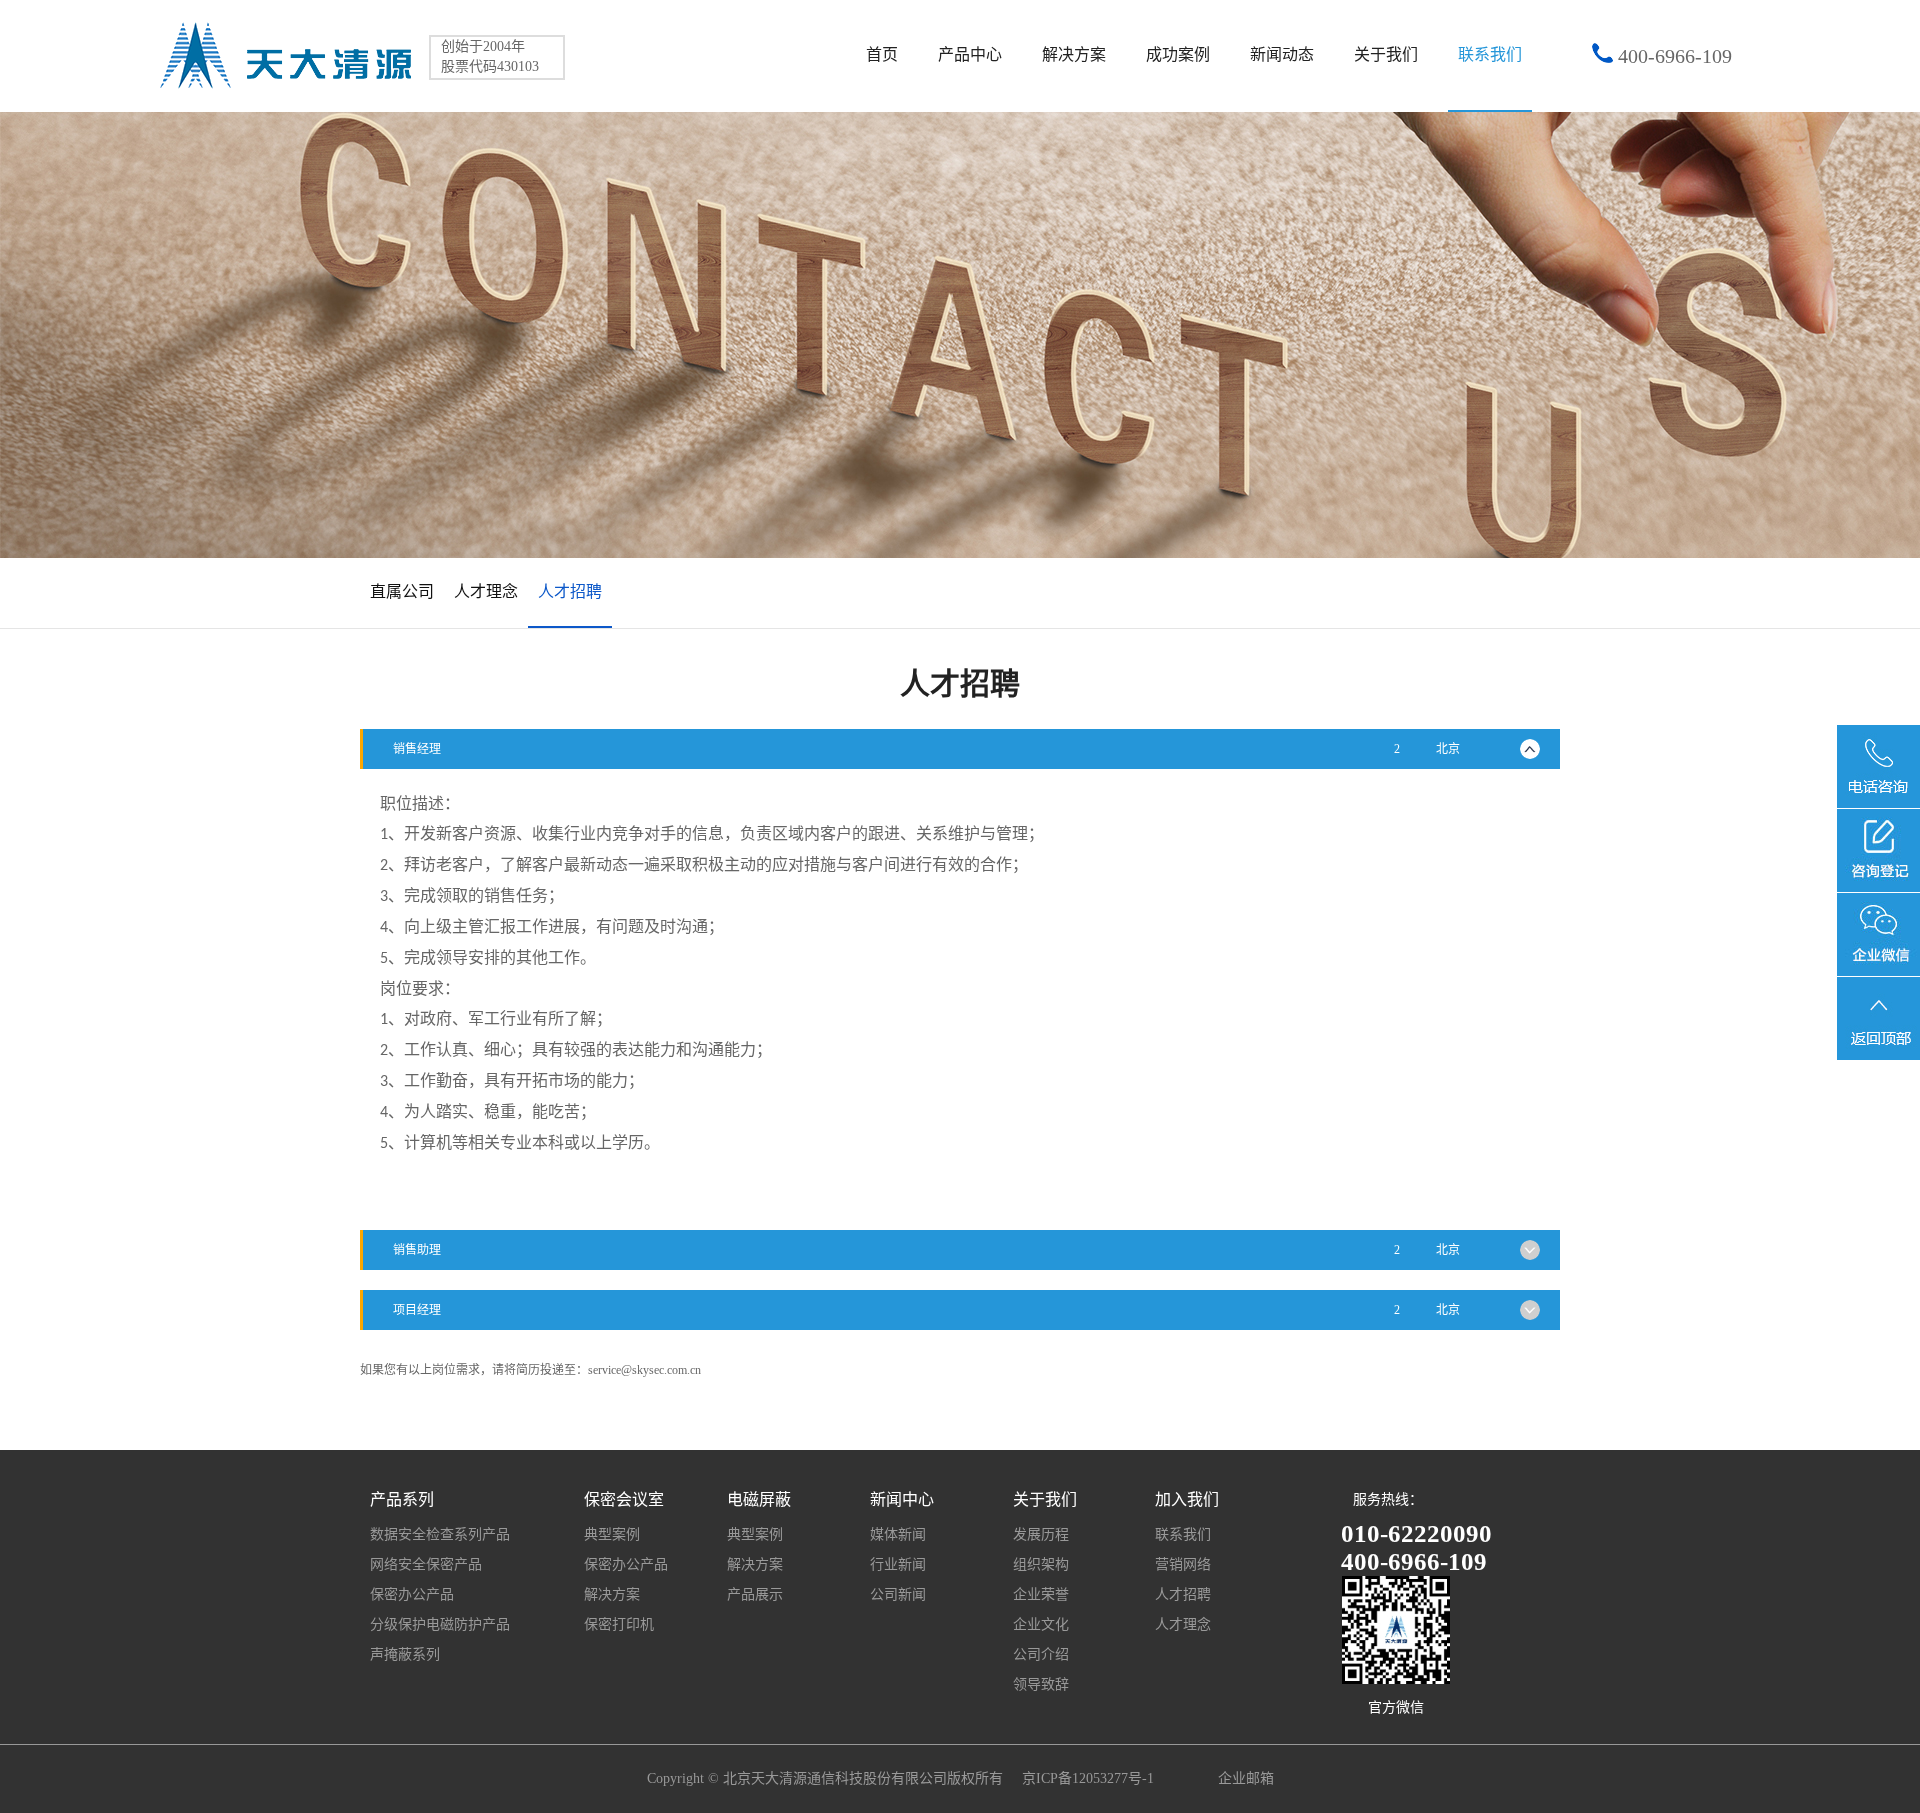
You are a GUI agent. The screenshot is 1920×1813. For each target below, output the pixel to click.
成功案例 (1178, 54)
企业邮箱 (1246, 1778)
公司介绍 (1041, 1654)
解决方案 (1074, 54)
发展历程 (1041, 1534)
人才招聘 (1183, 1594)
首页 (882, 54)
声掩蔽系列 (405, 1654)
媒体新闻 (898, 1534)
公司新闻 (898, 1594)
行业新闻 (898, 1564)
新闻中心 (902, 1499)
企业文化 (1041, 1624)
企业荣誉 (1041, 1594)
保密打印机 (619, 1624)
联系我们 (1490, 54)
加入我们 (1187, 1499)
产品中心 (970, 54)
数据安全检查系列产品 (440, 1534)
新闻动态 (1282, 54)
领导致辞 (1041, 1684)
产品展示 (755, 1594)
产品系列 (402, 1499)
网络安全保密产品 (426, 1564)
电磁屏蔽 (759, 1499)
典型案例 (612, 1534)
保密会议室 (624, 1499)
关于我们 (1386, 54)
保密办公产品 (412, 1594)
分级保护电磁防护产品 (440, 1624)
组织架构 (1041, 1564)
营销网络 (1183, 1564)
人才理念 (1183, 1624)
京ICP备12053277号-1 (1090, 1778)
